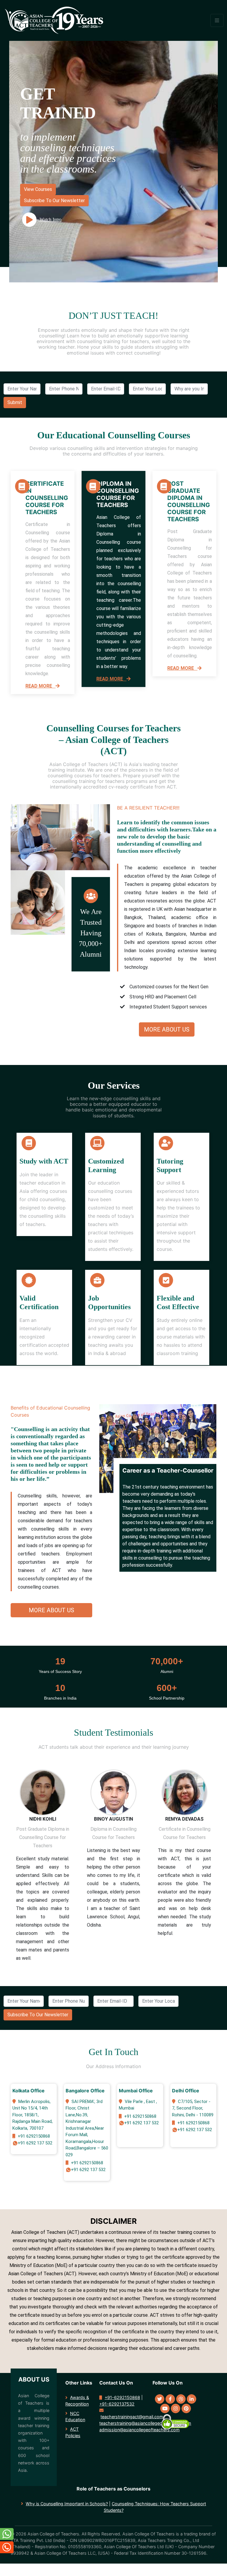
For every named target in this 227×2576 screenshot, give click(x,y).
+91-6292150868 (122, 2397)
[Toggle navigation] (217, 20)
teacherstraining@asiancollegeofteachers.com (145, 2423)
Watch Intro (50, 219)
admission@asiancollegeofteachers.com (140, 2430)
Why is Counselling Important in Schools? (67, 2504)
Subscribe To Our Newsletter (54, 201)
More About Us (167, 1029)
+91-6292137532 (117, 2404)
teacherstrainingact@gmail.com (132, 2417)
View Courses (38, 189)
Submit (15, 402)
